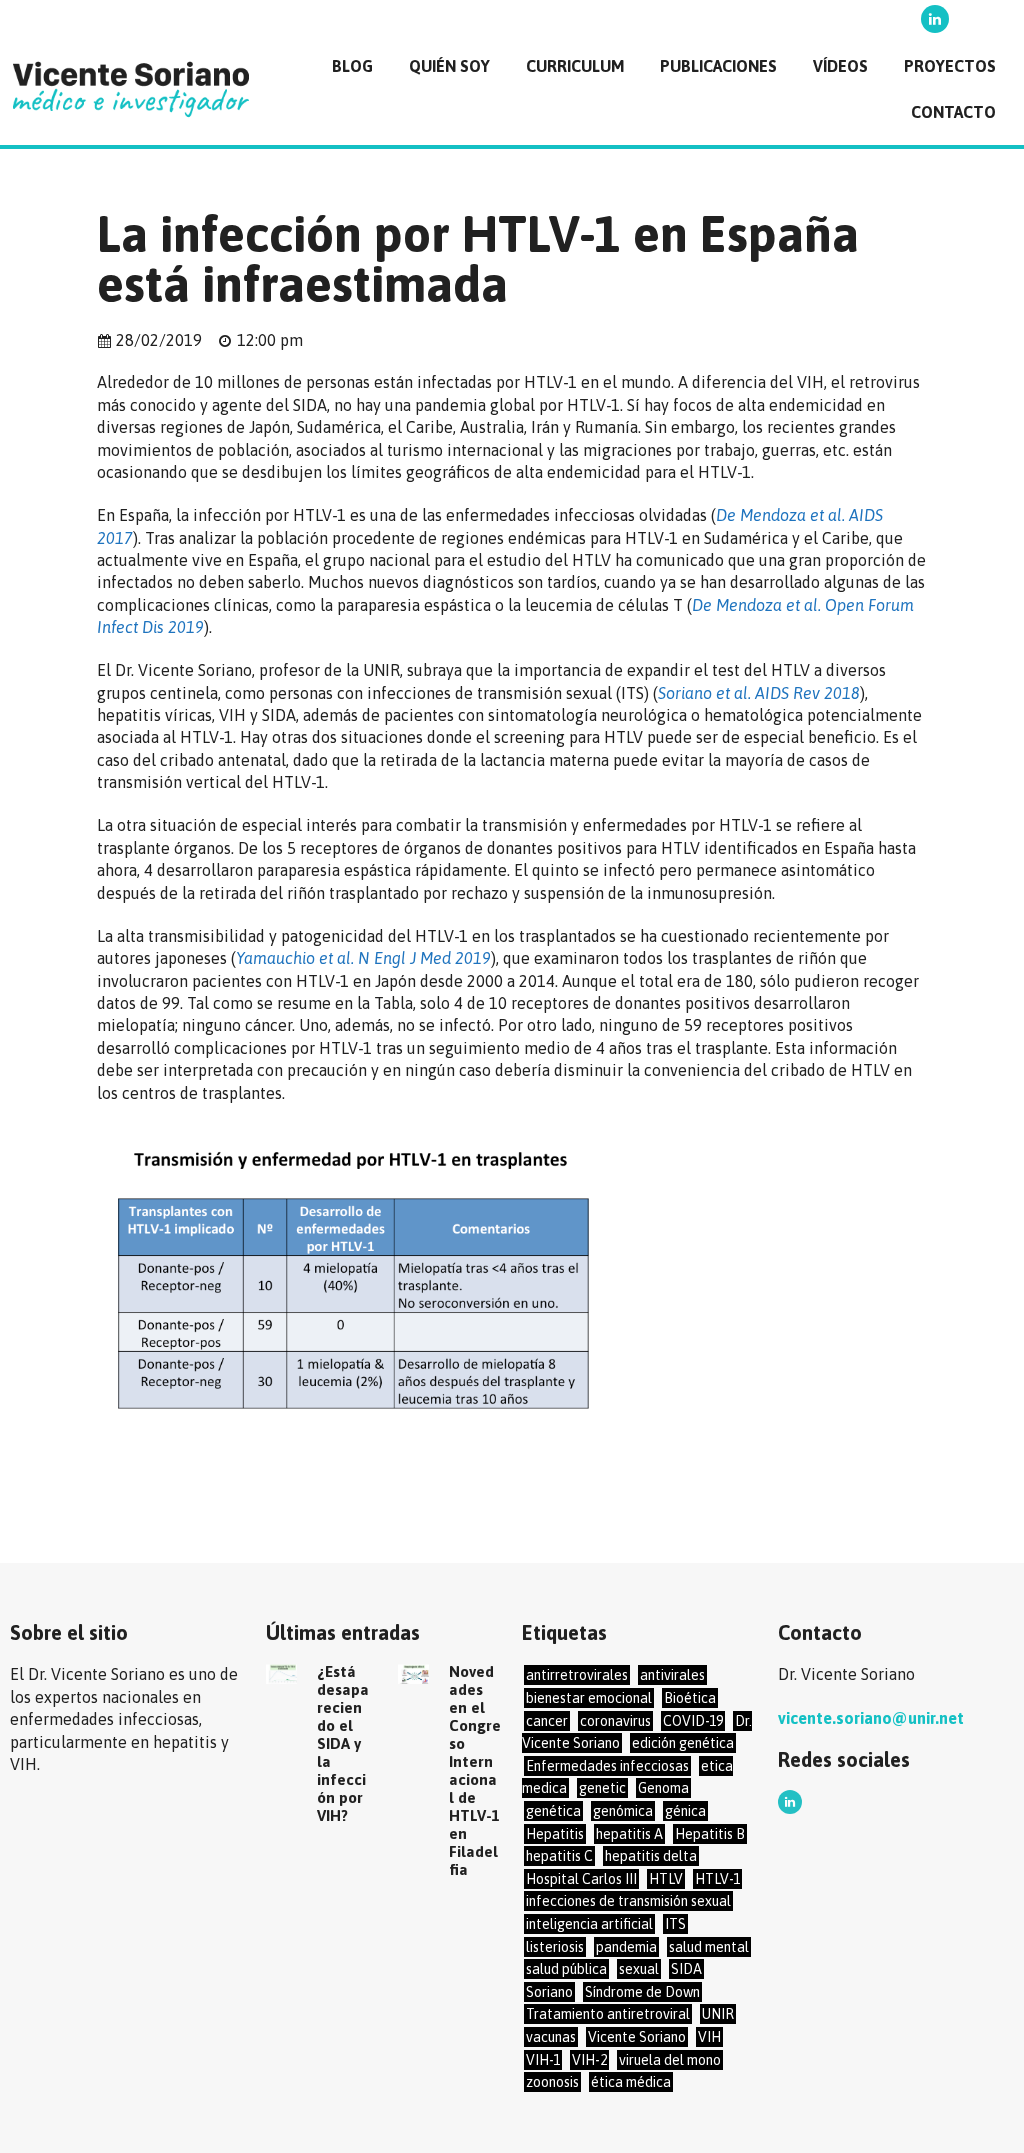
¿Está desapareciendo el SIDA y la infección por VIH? (343, 1743)
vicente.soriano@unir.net (871, 1718)
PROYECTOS (950, 66)
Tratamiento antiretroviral (608, 2014)
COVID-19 (693, 1721)
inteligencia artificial (589, 1924)
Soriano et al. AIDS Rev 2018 (759, 693)
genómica (623, 1811)
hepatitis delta (651, 1856)
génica (685, 1811)
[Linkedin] (935, 19)
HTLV (666, 1879)
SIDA (686, 1969)
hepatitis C (559, 1856)
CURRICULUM (575, 66)
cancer (547, 1721)
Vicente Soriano (637, 2037)
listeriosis (555, 1947)
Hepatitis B (710, 1834)
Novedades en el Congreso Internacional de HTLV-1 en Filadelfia (475, 1770)
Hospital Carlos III (581, 1879)
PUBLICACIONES (718, 66)
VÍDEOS (840, 66)
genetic (602, 1788)
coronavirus (615, 1721)
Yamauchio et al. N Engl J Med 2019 (363, 958)
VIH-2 (589, 2060)
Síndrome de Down (642, 1992)
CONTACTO (953, 112)
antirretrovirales (577, 1675)
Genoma (663, 1788)
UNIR (718, 2014)
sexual (639, 1969)
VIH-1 (543, 2060)
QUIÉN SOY (449, 66)
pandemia (626, 1947)
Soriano (549, 1992)
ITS (675, 1924)
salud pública (566, 1969)
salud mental (709, 1947)
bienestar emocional (589, 1698)
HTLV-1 (717, 1879)
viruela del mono (670, 2060)
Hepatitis (555, 1834)
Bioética (690, 1698)
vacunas (551, 2037)
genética (553, 1811)
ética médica (631, 2082)
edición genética (683, 1743)
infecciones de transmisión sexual (628, 1901)
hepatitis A (629, 1834)
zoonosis (552, 2082)
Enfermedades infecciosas (607, 1766)
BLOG (352, 66)
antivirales (672, 1675)
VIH (709, 2037)
